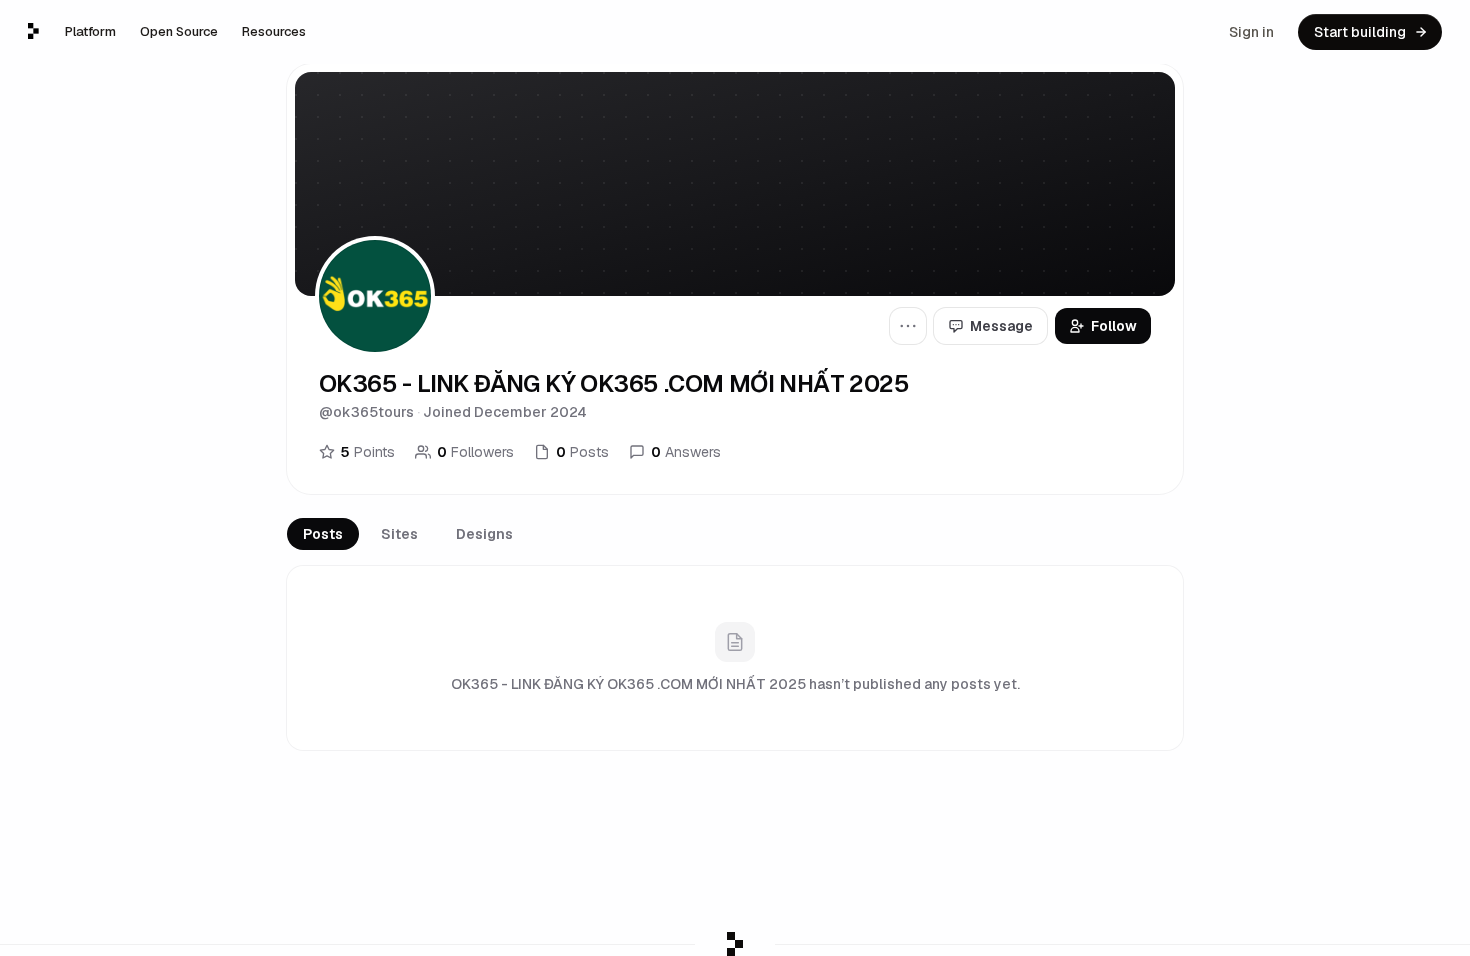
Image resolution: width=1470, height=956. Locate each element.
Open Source (179, 31)
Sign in (1251, 32)
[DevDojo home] (33, 31)
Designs (484, 534)
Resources (274, 31)
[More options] (908, 326)
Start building (1360, 32)
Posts (323, 534)
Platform (90, 31)
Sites (399, 534)
